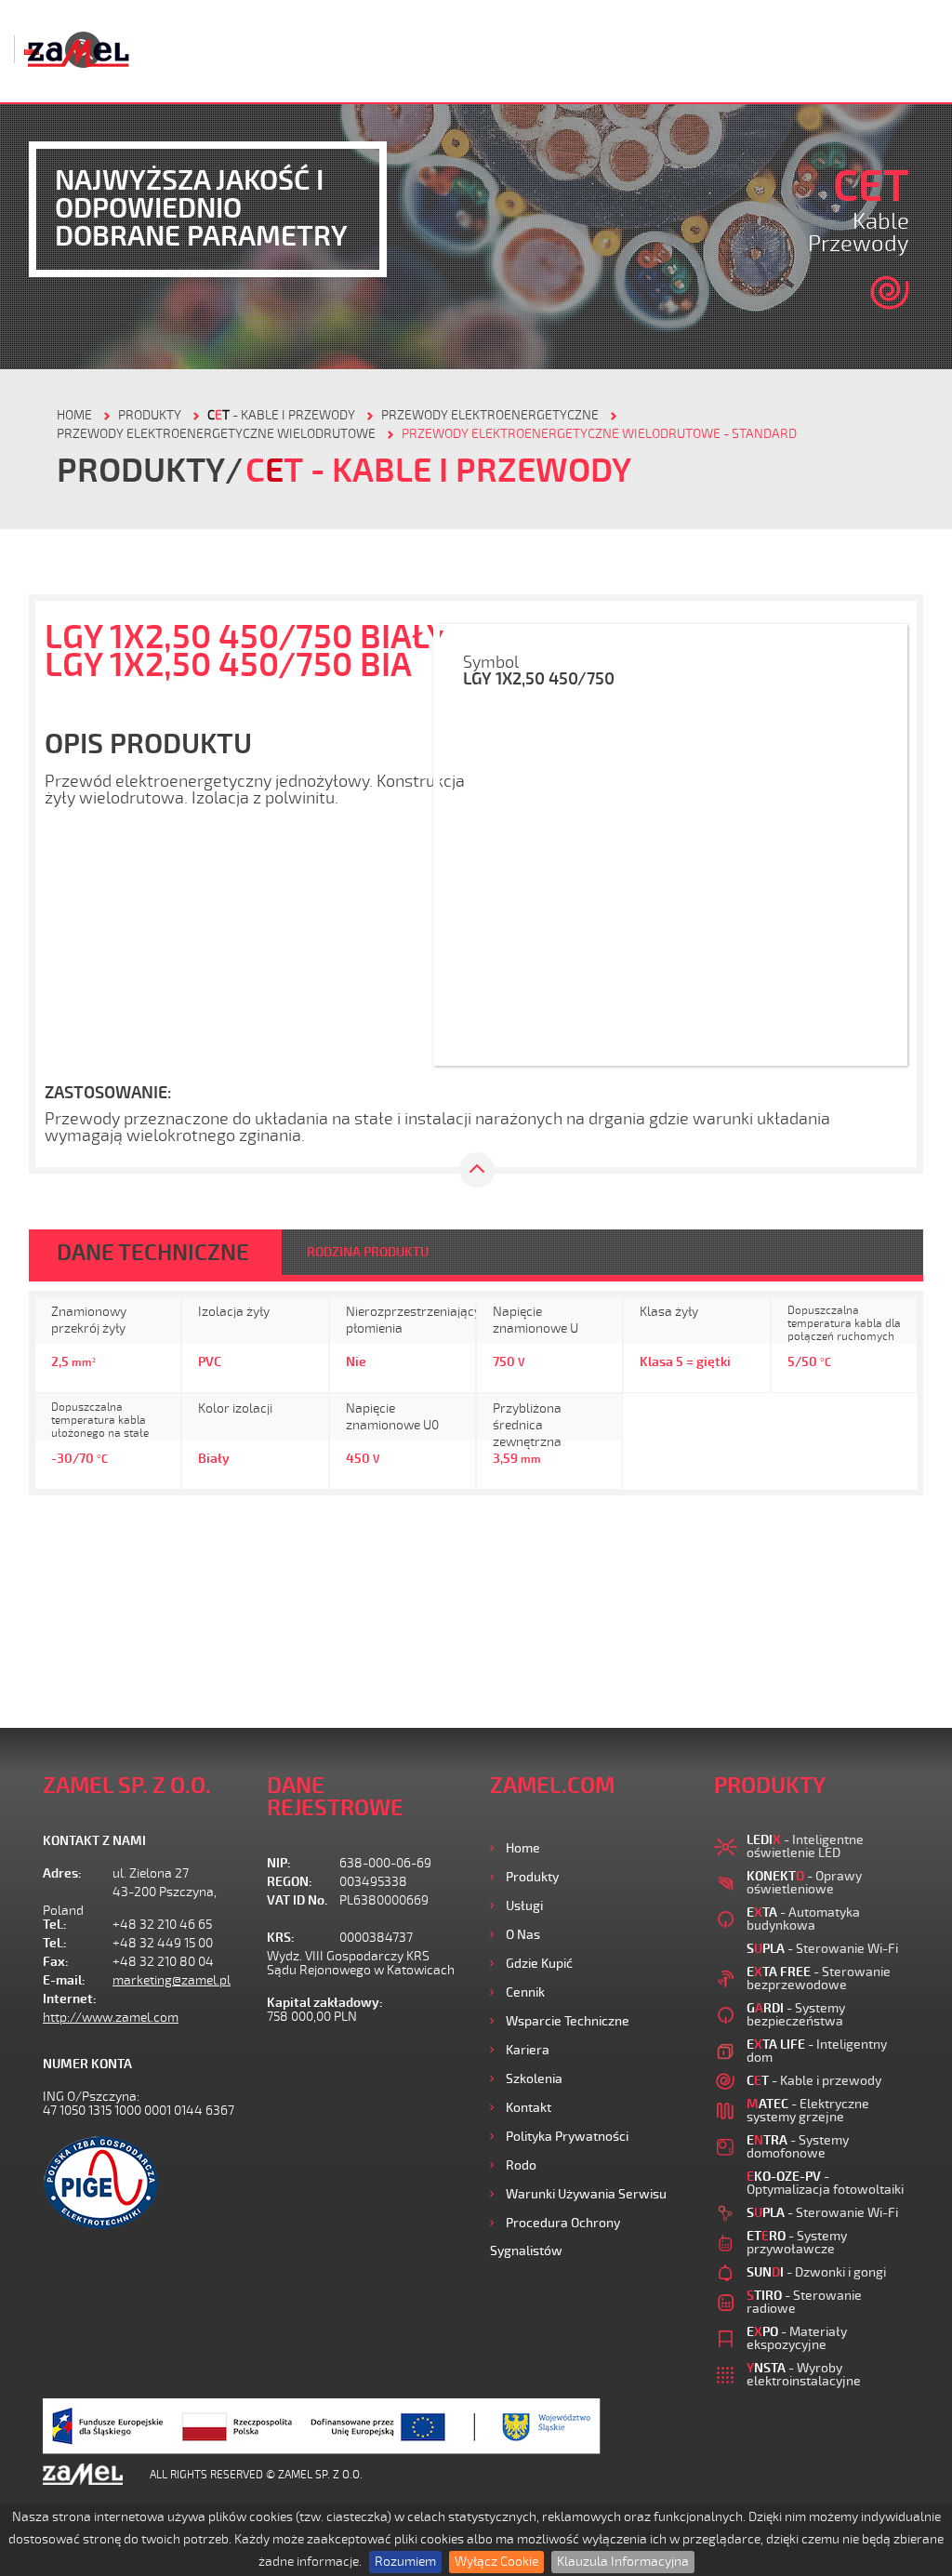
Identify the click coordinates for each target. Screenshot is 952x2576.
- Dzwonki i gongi (816, 2272)
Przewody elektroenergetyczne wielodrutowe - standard (599, 434)
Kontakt (529, 2108)
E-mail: (64, 1980)
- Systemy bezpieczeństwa (796, 2015)
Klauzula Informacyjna (623, 2562)
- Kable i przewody (281, 415)
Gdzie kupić (539, 1964)
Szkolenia (534, 2079)
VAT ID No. (297, 1900)
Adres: (62, 1873)
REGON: (290, 1882)
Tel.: (55, 1925)
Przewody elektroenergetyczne (490, 415)
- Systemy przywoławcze (797, 2243)
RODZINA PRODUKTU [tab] (368, 1252)
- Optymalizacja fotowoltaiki (825, 2183)
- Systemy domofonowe (798, 2147)
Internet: (70, 1999)
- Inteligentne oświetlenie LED (805, 1846)
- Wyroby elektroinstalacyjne (804, 2375)
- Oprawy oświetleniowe (804, 1883)
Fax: (56, 1962)
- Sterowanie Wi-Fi (822, 1949)
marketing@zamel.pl (172, 1980)
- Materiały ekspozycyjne (797, 2338)
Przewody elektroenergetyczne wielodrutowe (216, 434)
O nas (523, 1935)
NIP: (279, 1863)
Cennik (525, 1992)
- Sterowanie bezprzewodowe (819, 1978)
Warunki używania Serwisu (586, 2194)
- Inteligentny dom (817, 2051)
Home (523, 1848)
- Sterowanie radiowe (804, 2302)
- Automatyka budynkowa (803, 1919)
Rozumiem (405, 2562)
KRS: (281, 1938)
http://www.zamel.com (111, 2018)
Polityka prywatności (567, 2137)
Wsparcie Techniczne (568, 2021)
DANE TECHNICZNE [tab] (153, 1253)
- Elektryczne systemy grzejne (808, 2111)
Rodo (521, 2165)
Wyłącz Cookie (496, 2562)
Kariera (528, 2050)
